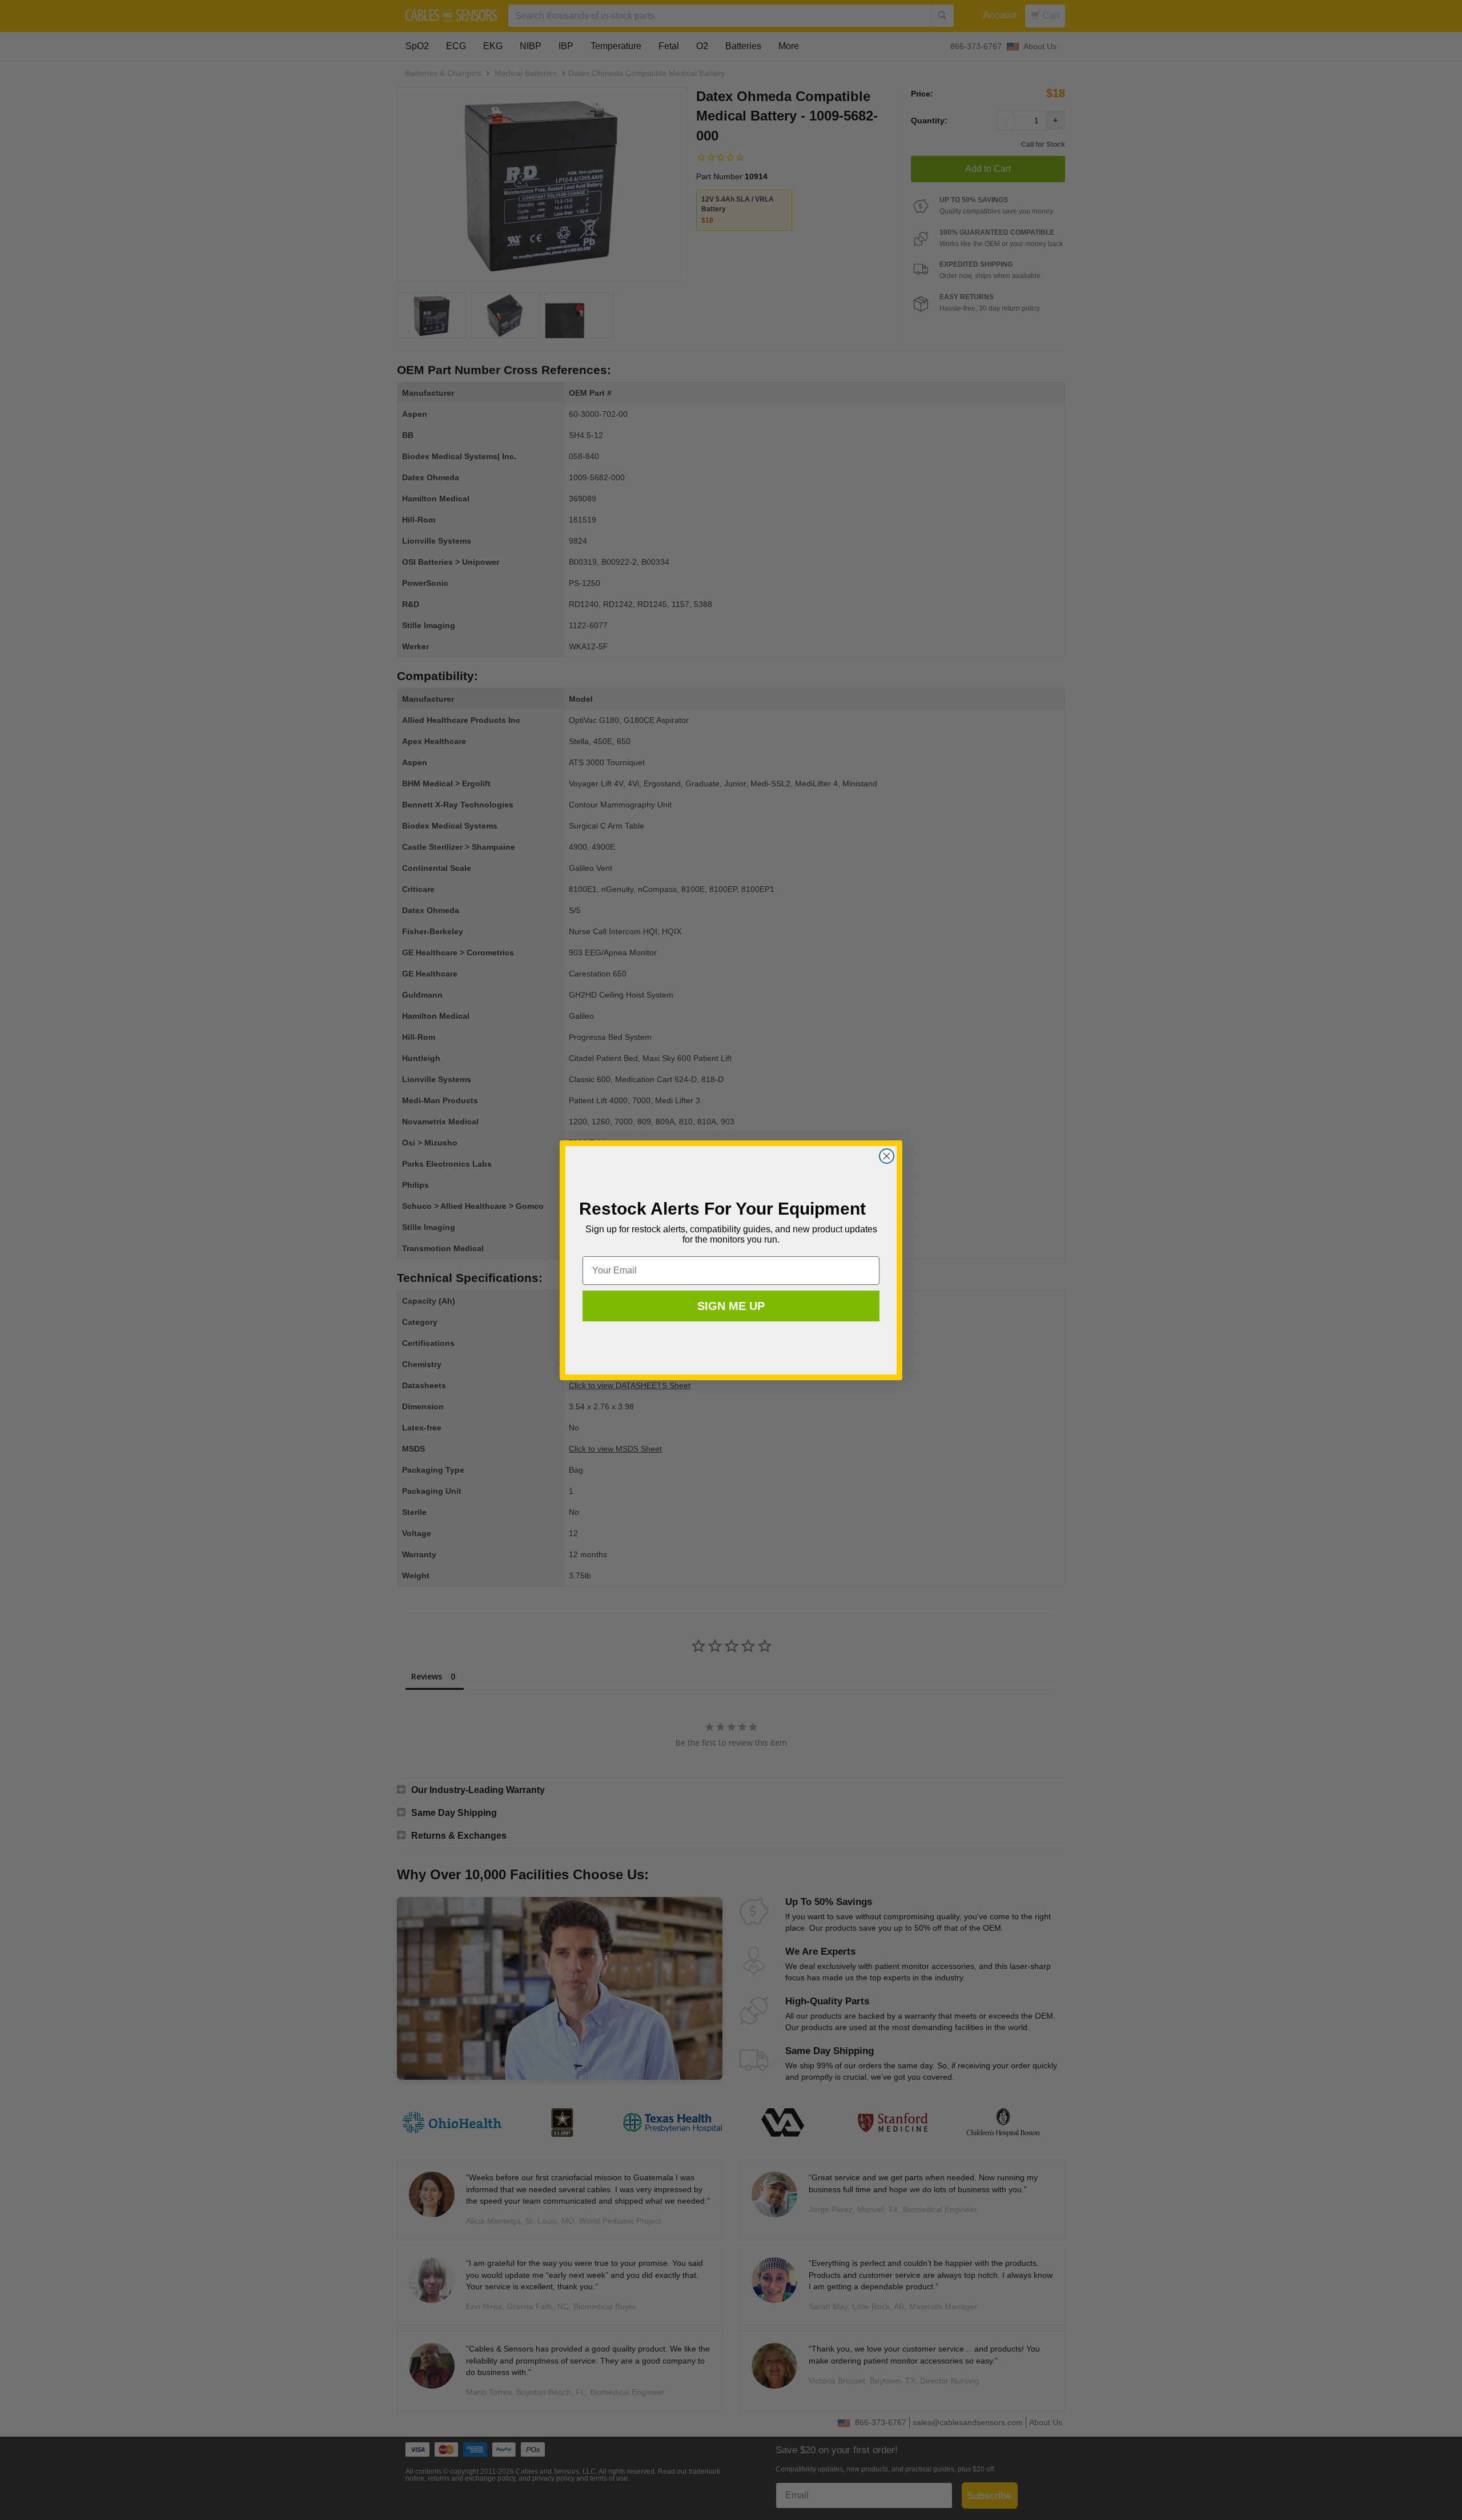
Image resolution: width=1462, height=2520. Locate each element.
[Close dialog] (887, 1156)
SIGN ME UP (731, 1306)
